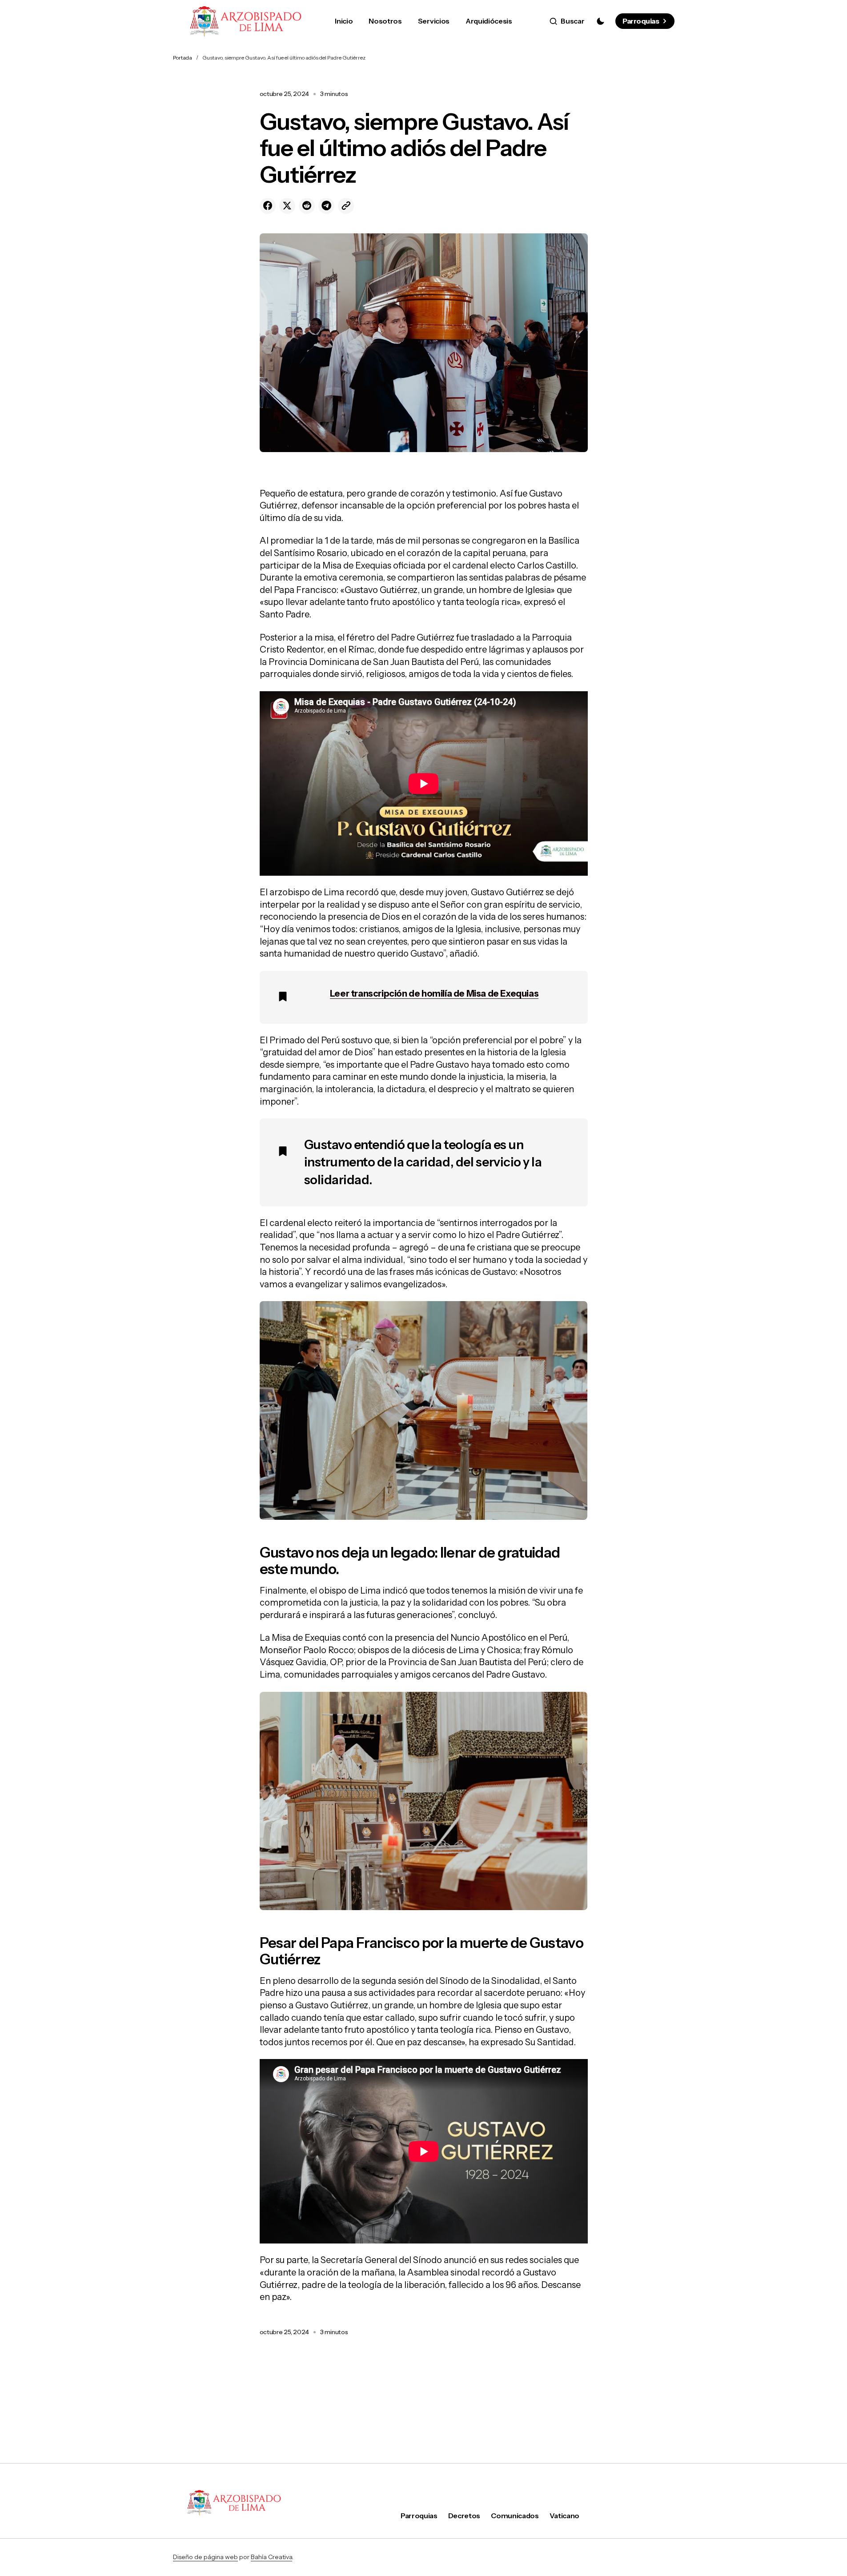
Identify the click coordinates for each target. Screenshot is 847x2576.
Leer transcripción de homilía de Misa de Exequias (434, 994)
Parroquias (641, 21)
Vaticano (564, 2516)
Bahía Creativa (271, 2557)
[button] (567, 21)
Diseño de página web (205, 2557)
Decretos (464, 2516)
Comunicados (515, 2516)
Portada (183, 58)
